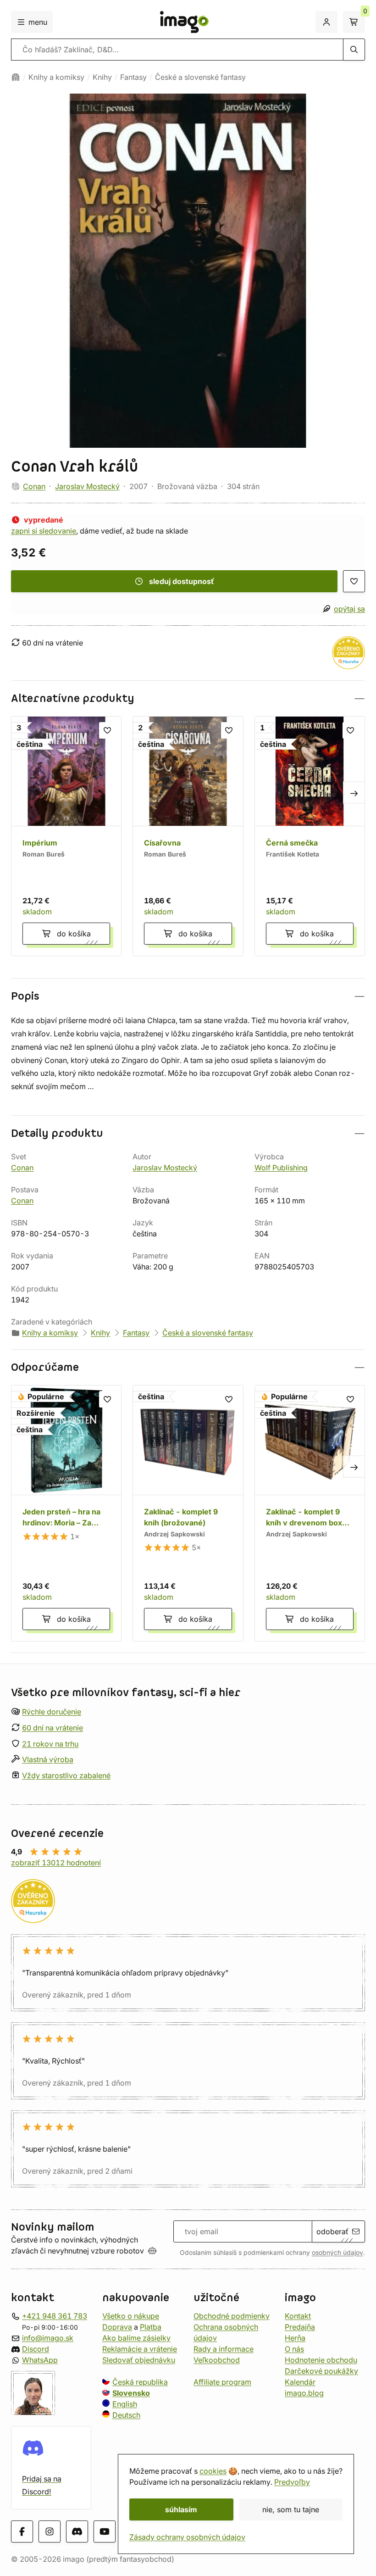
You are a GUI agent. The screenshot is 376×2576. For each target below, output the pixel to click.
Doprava (117, 2327)
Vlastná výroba (48, 1760)
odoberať (332, 2231)
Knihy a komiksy (56, 77)
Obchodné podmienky (232, 2316)
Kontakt (298, 2316)
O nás (294, 2349)
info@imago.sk (48, 2338)
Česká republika (140, 2382)
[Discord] (77, 2532)
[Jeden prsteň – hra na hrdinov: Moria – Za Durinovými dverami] (66, 1513)
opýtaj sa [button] (349, 609)
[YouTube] (105, 2532)
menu (38, 22)
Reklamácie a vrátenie (140, 2349)
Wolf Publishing (281, 1168)
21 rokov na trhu (50, 1744)
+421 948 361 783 (55, 2316)
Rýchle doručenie (52, 1712)
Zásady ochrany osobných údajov (187, 2537)
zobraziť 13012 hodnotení (56, 1863)
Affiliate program (222, 2382)
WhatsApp (40, 2360)
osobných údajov (337, 2253)
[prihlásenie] (326, 22)
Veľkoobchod (217, 2360)
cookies (213, 2471)
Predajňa (300, 2327)
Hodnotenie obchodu (321, 2360)
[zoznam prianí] (354, 581)
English (125, 2404)
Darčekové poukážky (321, 2371)
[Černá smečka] (310, 836)
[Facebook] (22, 2532)
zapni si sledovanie (44, 531)
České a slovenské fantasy (200, 77)
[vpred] (354, 793)
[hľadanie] (354, 50)
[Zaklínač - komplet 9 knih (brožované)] (188, 1513)
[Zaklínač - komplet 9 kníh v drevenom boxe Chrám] (310, 1513)
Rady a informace (224, 2349)
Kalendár (300, 2382)
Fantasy (133, 77)
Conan (34, 486)
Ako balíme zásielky (136, 2338)
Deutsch (126, 2415)
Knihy (102, 77)
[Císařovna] (188, 836)
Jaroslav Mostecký (87, 486)
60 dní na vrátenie (53, 1728)
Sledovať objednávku (139, 2360)
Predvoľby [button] (292, 2482)
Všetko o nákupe (131, 2316)
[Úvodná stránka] (16, 77)
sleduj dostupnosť (182, 581)
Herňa (295, 2338)
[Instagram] (50, 2532)
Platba (151, 2327)
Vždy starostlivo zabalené (66, 1776)
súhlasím (181, 2509)
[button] (188, 698)
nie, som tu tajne (291, 2509)
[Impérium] (66, 836)
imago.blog (304, 2393)
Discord (36, 2349)
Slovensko (131, 2393)
